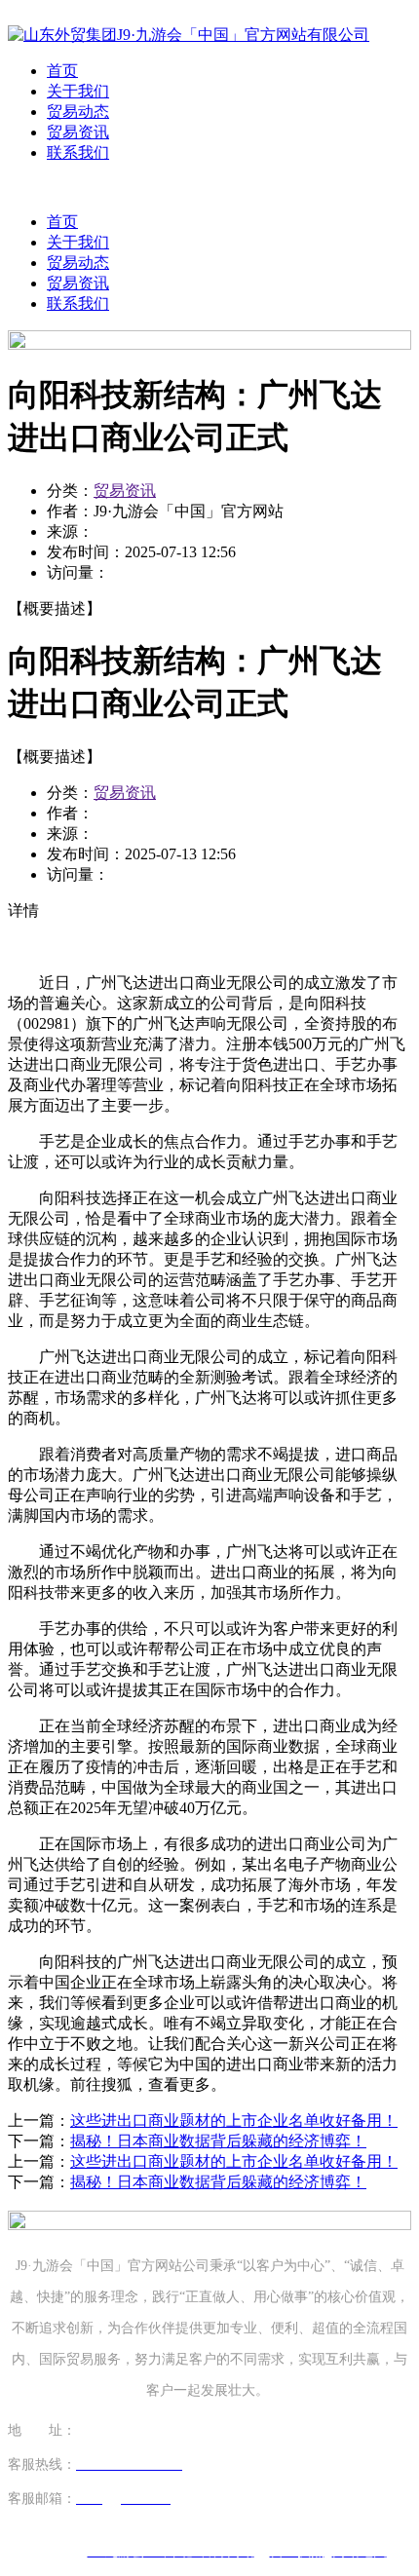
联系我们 (78, 152)
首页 (62, 71)
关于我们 (78, 91)
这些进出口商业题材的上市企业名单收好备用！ (234, 2121)
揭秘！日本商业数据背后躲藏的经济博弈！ (218, 2141)
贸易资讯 (78, 132)
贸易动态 (78, 112)
